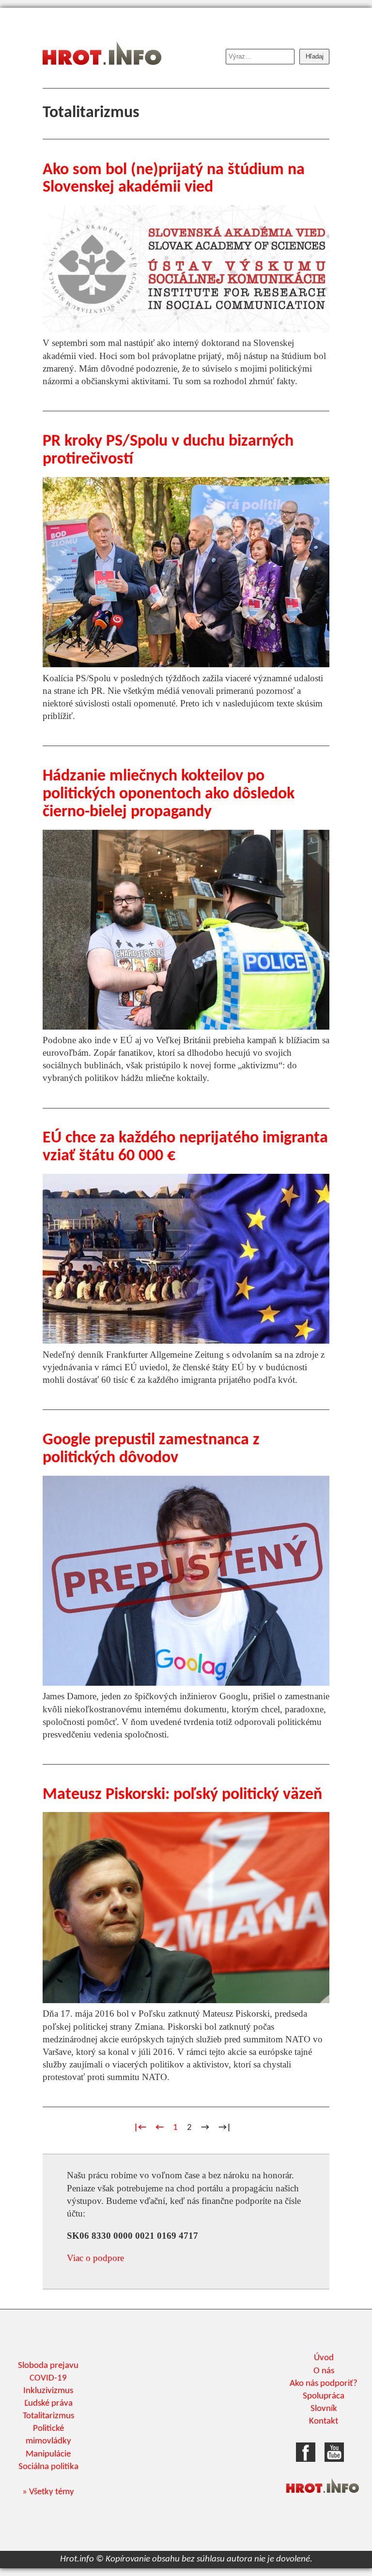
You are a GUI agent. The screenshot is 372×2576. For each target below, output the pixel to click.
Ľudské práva (48, 2404)
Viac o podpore (95, 2258)
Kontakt (324, 2421)
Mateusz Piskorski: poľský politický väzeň (182, 1795)
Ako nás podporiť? (324, 2384)
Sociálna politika (48, 2467)
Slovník (324, 2409)
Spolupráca (324, 2396)
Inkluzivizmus (48, 2391)
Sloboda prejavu (48, 2366)
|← (140, 2128)
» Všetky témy (48, 2492)
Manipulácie (48, 2454)
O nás (324, 2371)
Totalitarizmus (48, 2416)
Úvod (324, 2358)
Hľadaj (315, 56)
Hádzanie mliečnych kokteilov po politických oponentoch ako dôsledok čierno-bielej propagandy (169, 794)
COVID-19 (48, 2378)
